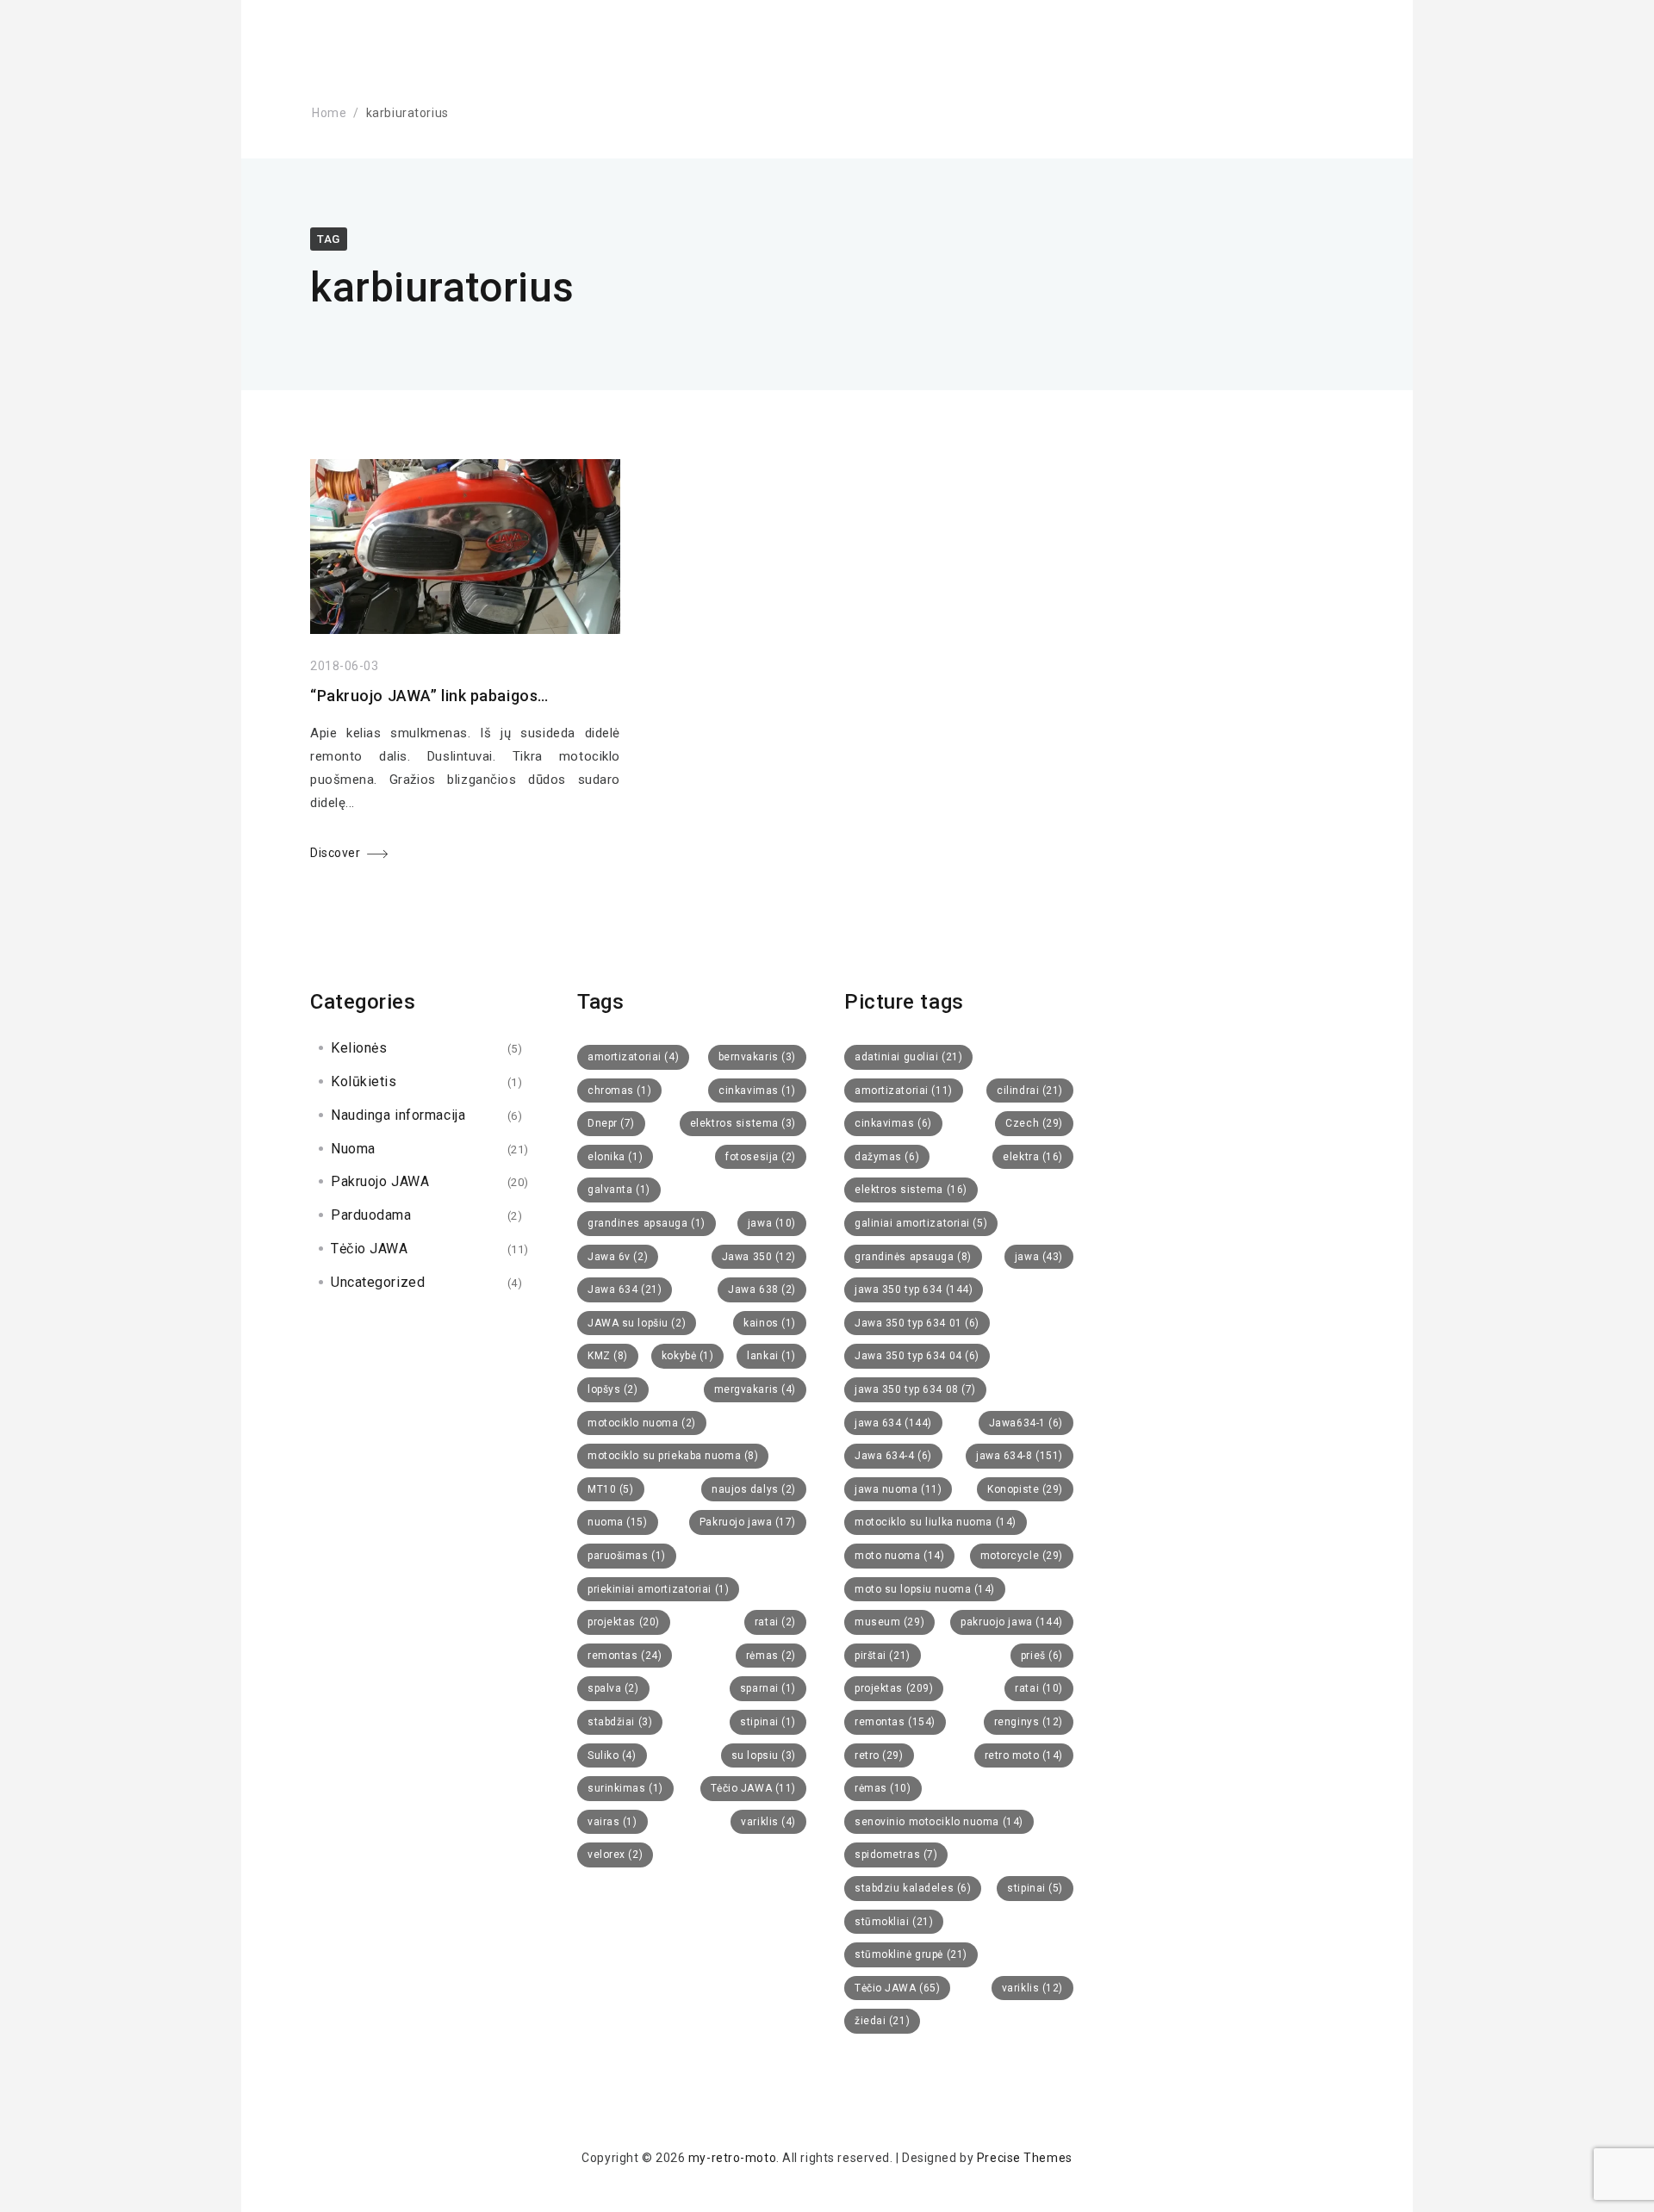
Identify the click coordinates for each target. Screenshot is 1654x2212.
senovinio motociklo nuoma (939, 1822)
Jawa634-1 (1026, 1423)
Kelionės (359, 1048)
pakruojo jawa (1012, 1622)
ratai (775, 1622)
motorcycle (1022, 1556)
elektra (1033, 1157)
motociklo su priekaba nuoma (673, 1456)
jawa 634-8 (1020, 1456)
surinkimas (625, 1788)
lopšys (613, 1389)
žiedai (882, 2021)
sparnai (768, 1688)
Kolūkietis (364, 1081)
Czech (1034, 1123)
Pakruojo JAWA (380, 1181)
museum (889, 1622)
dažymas (887, 1157)
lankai (771, 1356)
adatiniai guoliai (908, 1057)
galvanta (619, 1190)
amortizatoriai (633, 1057)
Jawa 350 (759, 1257)
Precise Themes (1025, 2158)
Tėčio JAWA (370, 1249)
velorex (615, 1855)
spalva (613, 1688)
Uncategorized (378, 1282)
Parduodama (371, 1215)
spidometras (896, 1855)
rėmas (771, 1656)
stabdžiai (620, 1722)
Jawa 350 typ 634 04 (917, 1356)
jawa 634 (893, 1423)
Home (329, 113)
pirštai (883, 1656)
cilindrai (1030, 1090)
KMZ (608, 1356)
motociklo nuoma (642, 1423)
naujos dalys (754, 1489)
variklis (768, 1822)
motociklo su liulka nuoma (936, 1522)
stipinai (768, 1722)
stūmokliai (894, 1922)
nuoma (618, 1522)
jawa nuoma (898, 1489)
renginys (1029, 1722)
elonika (615, 1157)
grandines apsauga (647, 1223)
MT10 (611, 1489)
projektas (624, 1622)
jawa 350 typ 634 (914, 1289)
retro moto (1024, 1755)
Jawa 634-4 (893, 1456)
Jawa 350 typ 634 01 (917, 1323)
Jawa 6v (618, 1257)
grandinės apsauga (913, 1257)
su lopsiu (764, 1755)
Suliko (612, 1755)
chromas (619, 1090)
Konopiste (1025, 1489)
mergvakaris (755, 1389)
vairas (612, 1822)
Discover (335, 853)
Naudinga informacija (398, 1115)
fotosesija (761, 1157)
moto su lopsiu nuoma (925, 1589)
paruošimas (627, 1556)
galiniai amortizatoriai (921, 1223)
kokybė (688, 1356)
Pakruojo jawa (748, 1522)
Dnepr (611, 1123)
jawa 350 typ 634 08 (915, 1389)
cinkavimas (757, 1090)
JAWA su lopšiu (637, 1323)
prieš (1042, 1656)
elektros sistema (743, 1123)
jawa (772, 1223)
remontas (625, 1656)
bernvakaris (757, 1057)
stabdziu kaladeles (913, 1888)
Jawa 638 (762, 1289)
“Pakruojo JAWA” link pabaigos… (429, 696)
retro (879, 1755)
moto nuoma (899, 1556)
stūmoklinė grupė (911, 1954)
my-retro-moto (732, 2158)
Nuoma (353, 1149)
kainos (770, 1323)
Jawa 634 (625, 1289)
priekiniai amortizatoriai (658, 1589)
